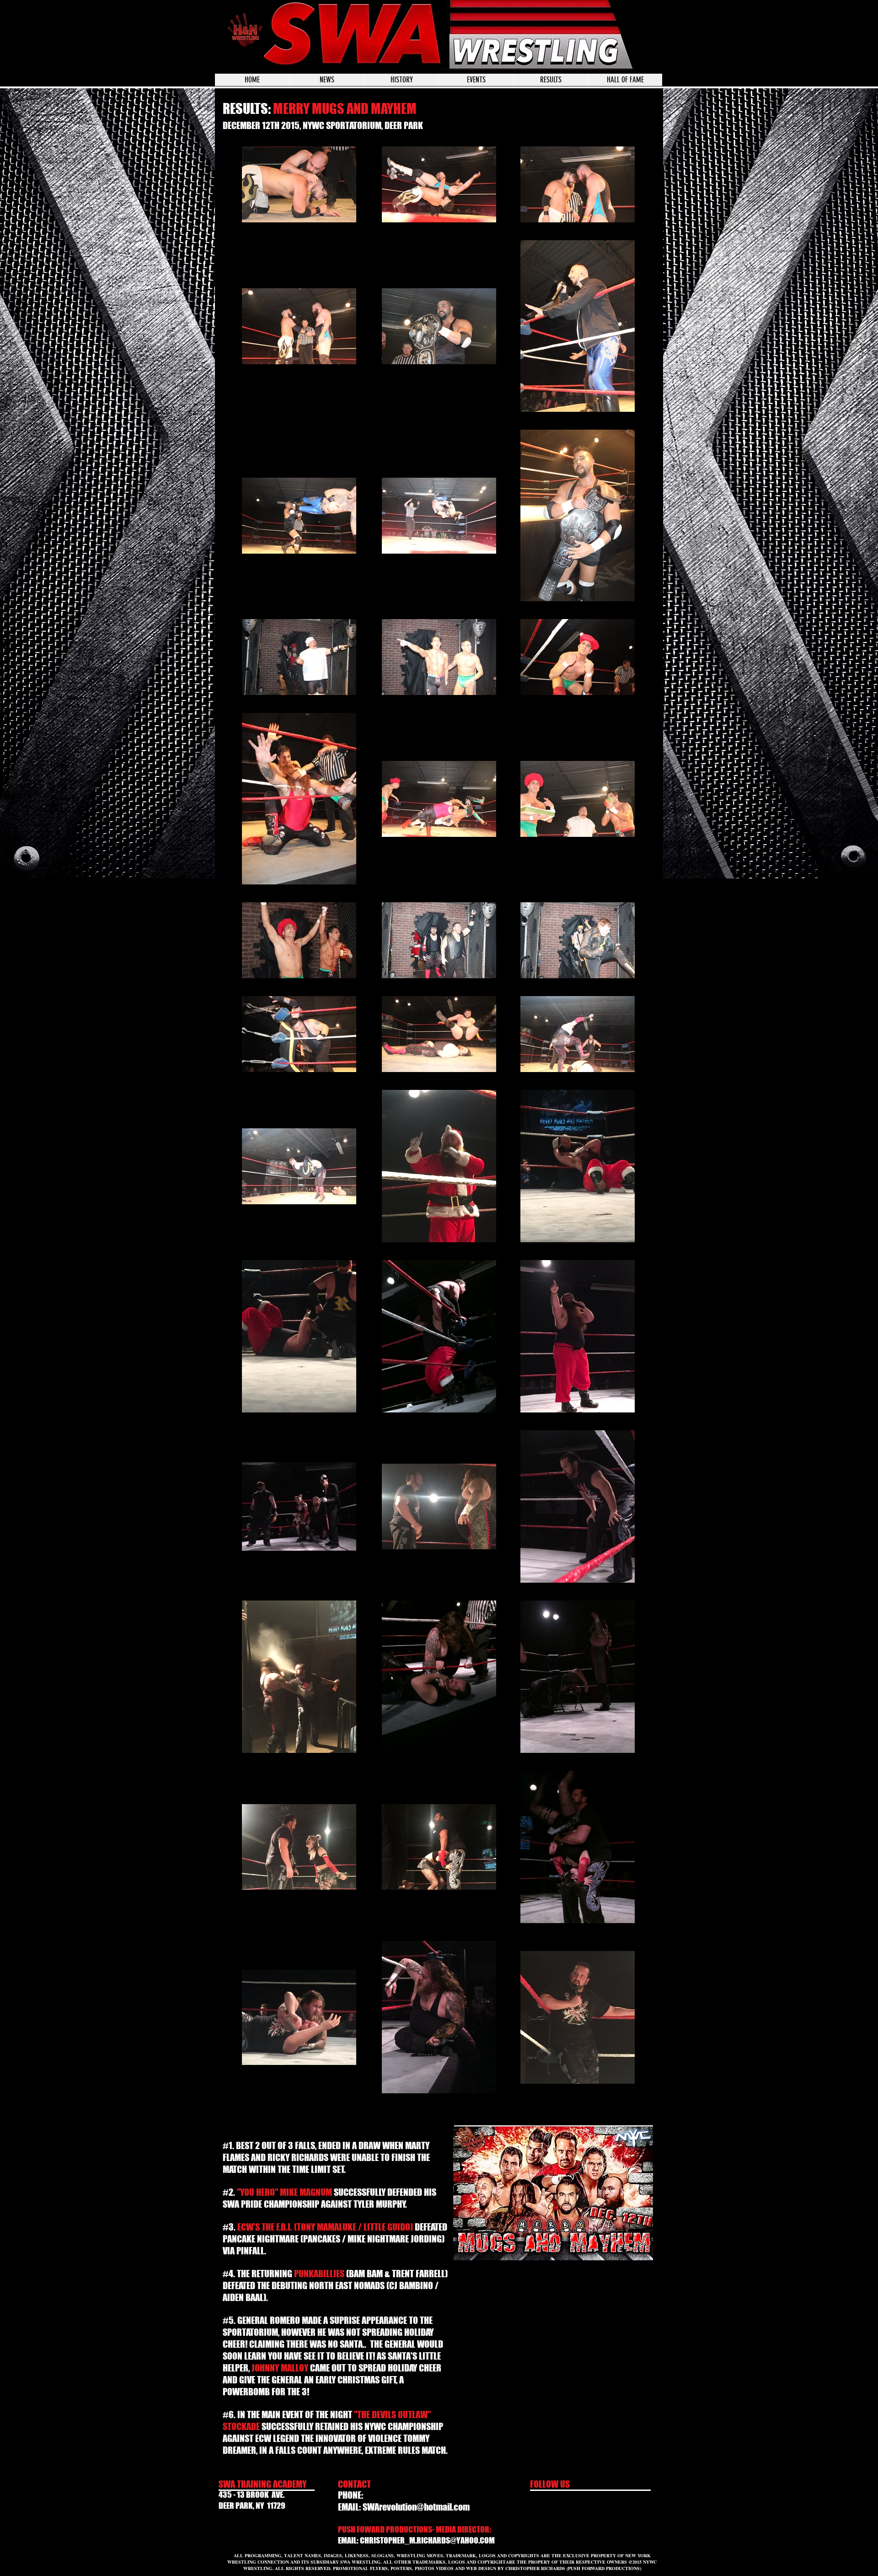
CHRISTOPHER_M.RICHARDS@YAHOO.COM (427, 2540)
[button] (476, 80)
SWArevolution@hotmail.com (416, 2507)
